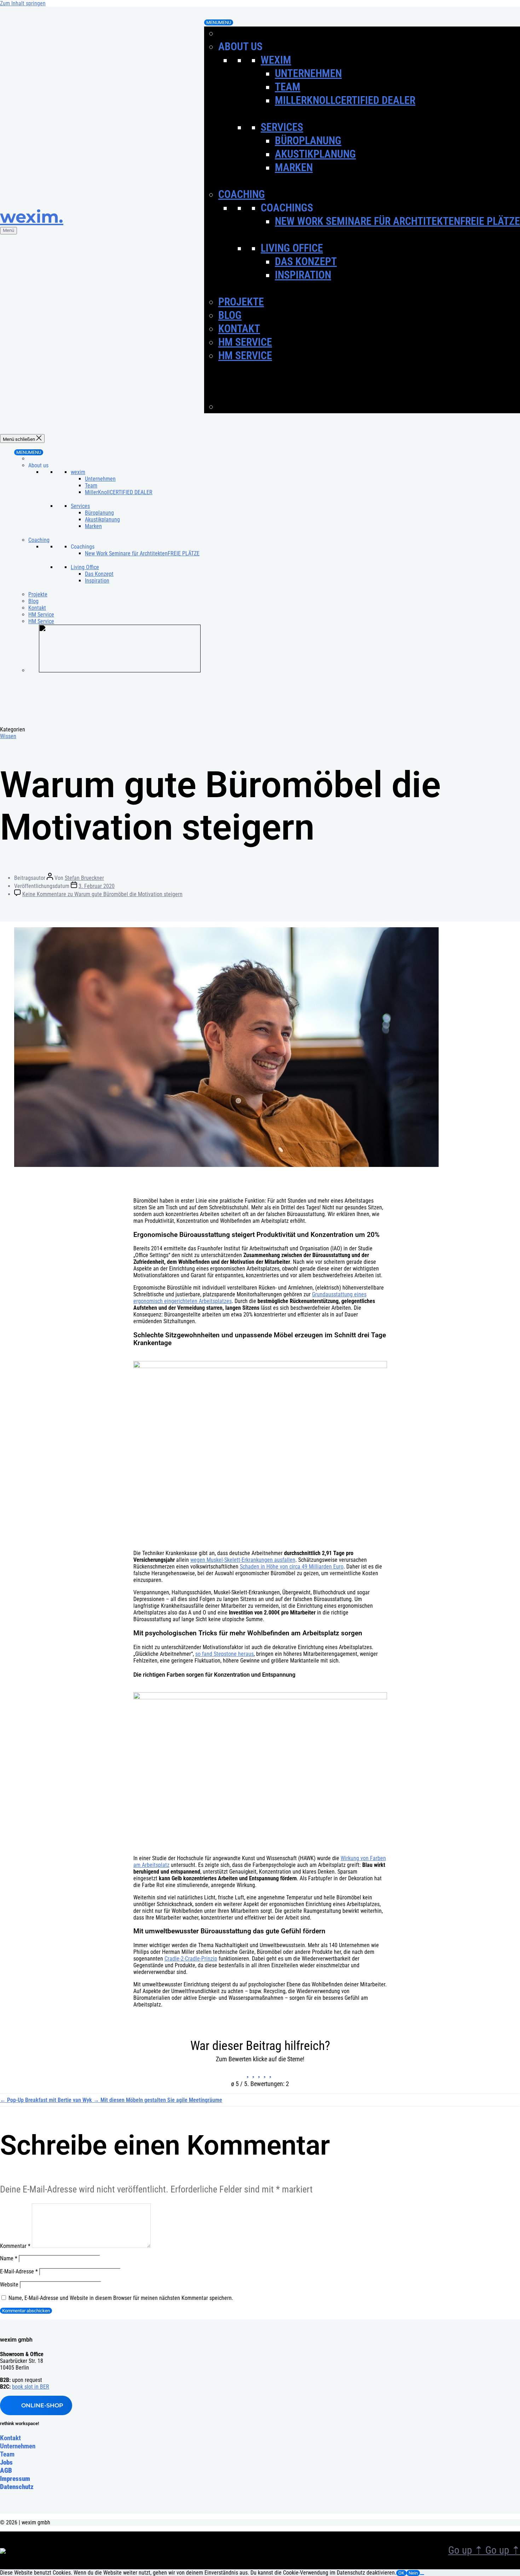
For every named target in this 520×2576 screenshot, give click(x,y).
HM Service (245, 342)
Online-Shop (42, 2405)
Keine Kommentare (102, 894)
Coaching (242, 194)
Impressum (15, 2479)
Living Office (292, 248)
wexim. (32, 217)
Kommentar (15, 2246)
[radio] (249, 2072)
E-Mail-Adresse (19, 2271)
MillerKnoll (345, 100)
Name (9, 2258)
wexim (276, 60)
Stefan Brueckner (84, 878)
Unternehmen (308, 73)
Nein (413, 2573)
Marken (294, 167)
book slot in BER (31, 2387)
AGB (6, 2470)
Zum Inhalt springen (23, 3)
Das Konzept (306, 261)
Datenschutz (17, 2487)
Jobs (6, 2462)
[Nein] (422, 2575)
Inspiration (303, 275)
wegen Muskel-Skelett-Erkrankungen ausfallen (243, 1560)
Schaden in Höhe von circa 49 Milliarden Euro (292, 1567)
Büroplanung (308, 141)
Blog (230, 315)
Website (9, 2285)
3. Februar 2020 (97, 886)
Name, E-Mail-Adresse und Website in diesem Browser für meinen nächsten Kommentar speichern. (121, 2298)
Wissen (8, 736)
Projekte (241, 302)
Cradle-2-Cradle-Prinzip (191, 1959)
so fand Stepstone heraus (224, 1654)
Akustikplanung (315, 154)
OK (401, 2573)
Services (282, 127)
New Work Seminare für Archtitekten (397, 221)
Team (288, 87)
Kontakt (239, 329)
